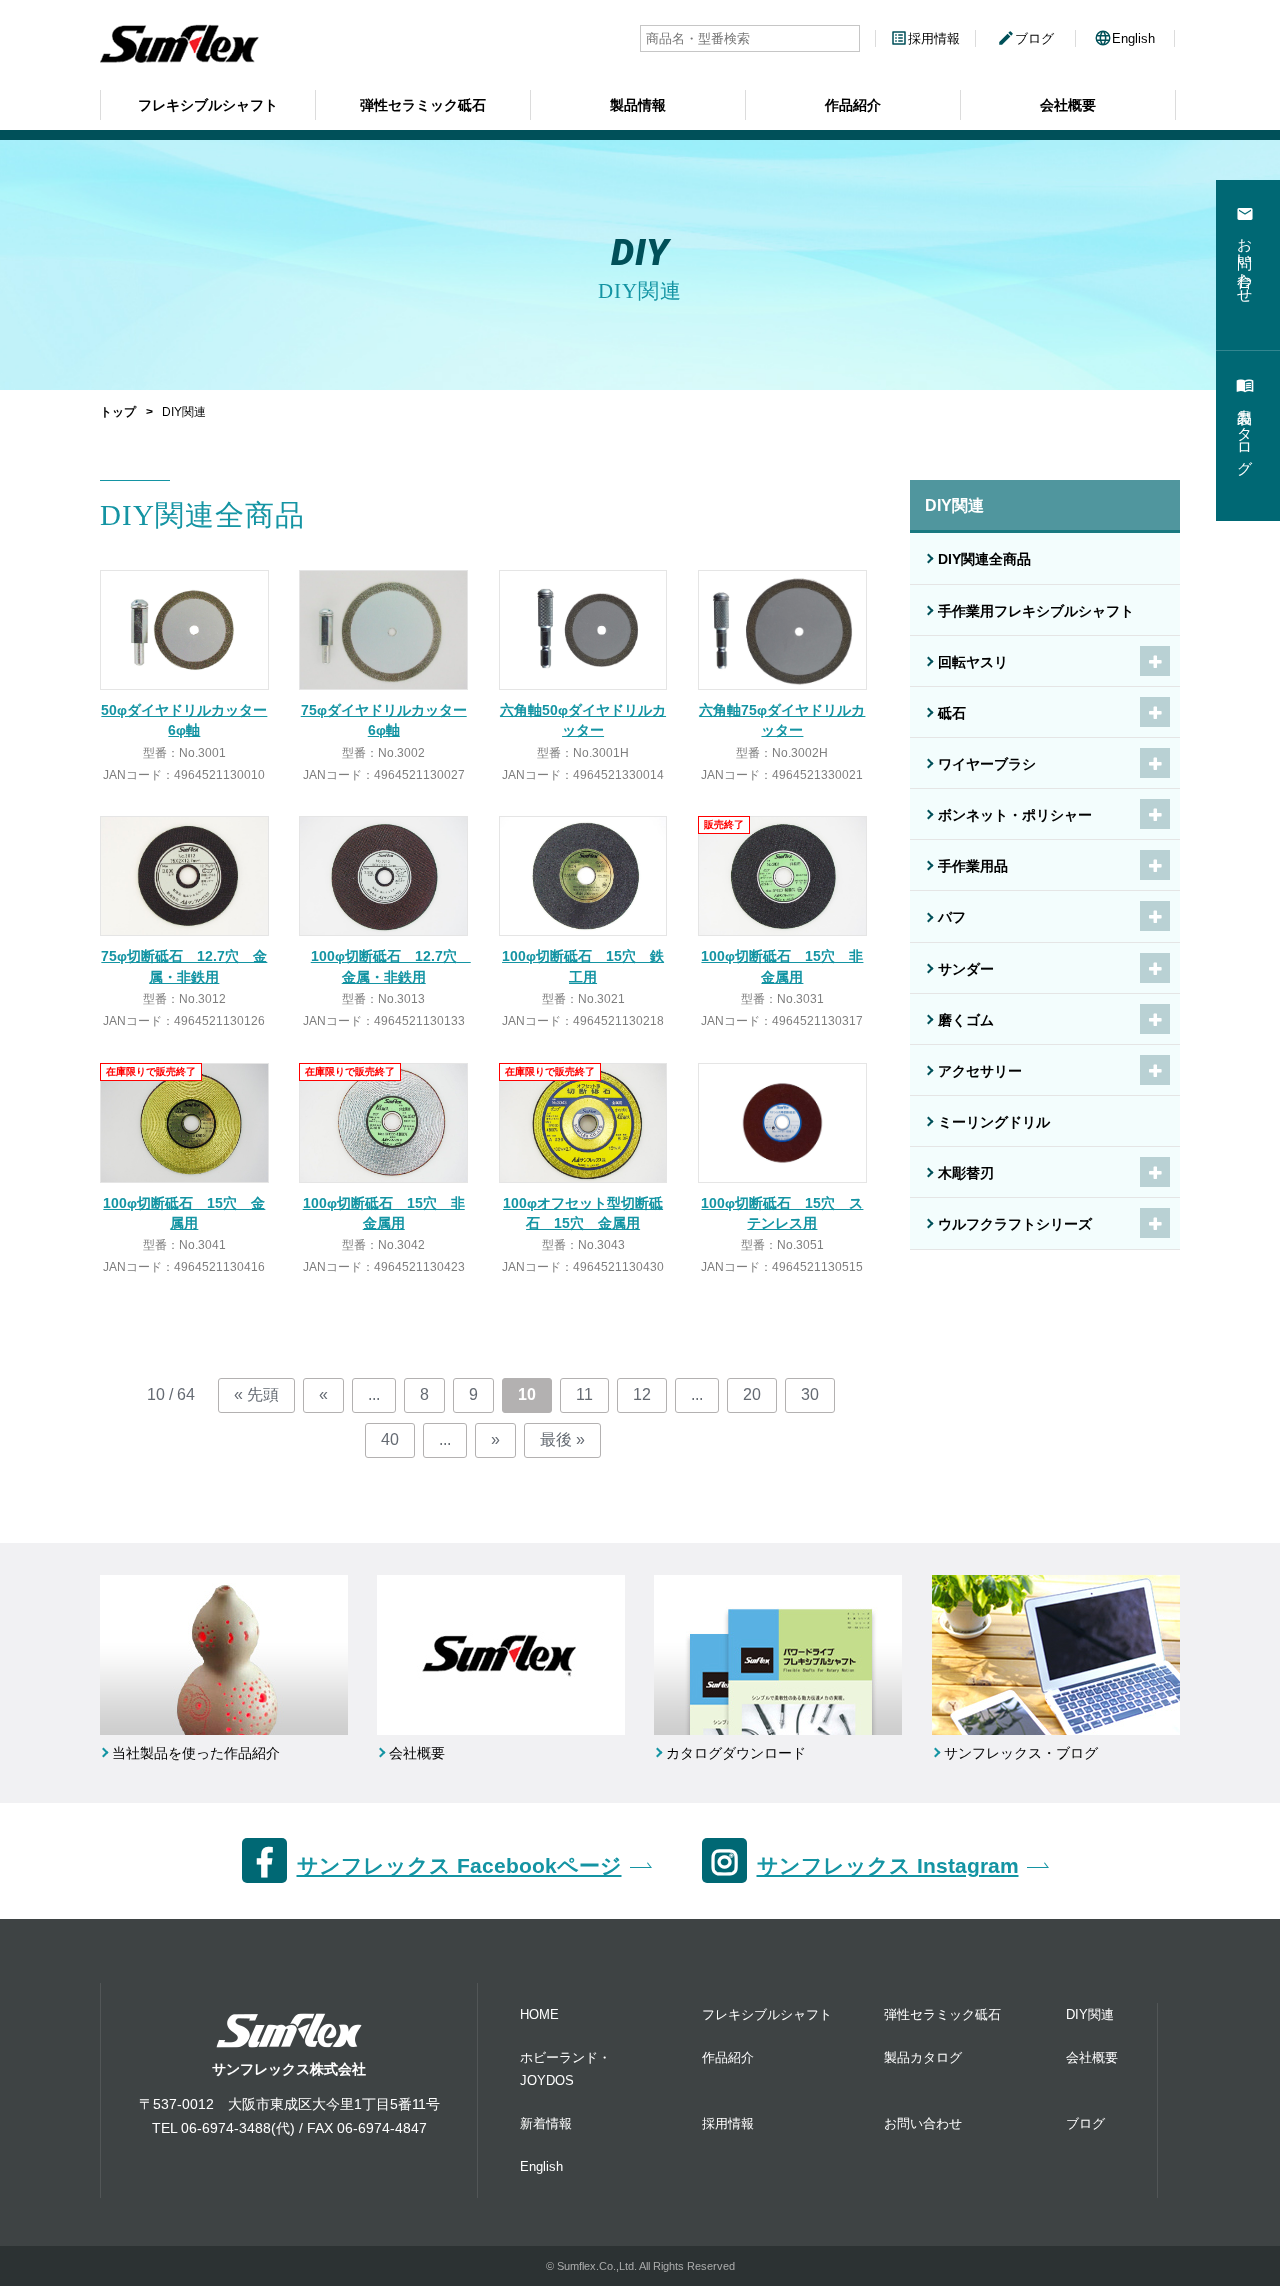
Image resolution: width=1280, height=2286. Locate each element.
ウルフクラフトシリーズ (1015, 1224)
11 (584, 1394)
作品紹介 (853, 105)
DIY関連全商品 (984, 559)
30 (810, 1394)
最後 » (562, 1439)
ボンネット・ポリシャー (1015, 815)
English (1124, 38)
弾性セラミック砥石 (423, 105)
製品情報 (638, 105)
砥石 (952, 713)
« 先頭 (256, 1394)
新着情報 (546, 2123)
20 (752, 1394)
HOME (539, 2014)
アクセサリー (980, 1071)
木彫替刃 (966, 1173)
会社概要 (1068, 105)
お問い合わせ (923, 2123)
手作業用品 (973, 866)
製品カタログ (923, 2057)
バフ (952, 917)
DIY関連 (1090, 2014)
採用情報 (925, 38)
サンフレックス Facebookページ (459, 1865)
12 (642, 1394)
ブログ (1025, 38)
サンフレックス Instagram (888, 1865)
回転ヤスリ (973, 662)
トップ (118, 412)
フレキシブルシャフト (208, 105)
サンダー (966, 969)
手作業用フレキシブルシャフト (1036, 611)
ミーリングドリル (994, 1122)
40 (390, 1439)
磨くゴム (966, 1020)
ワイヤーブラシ (987, 764)
